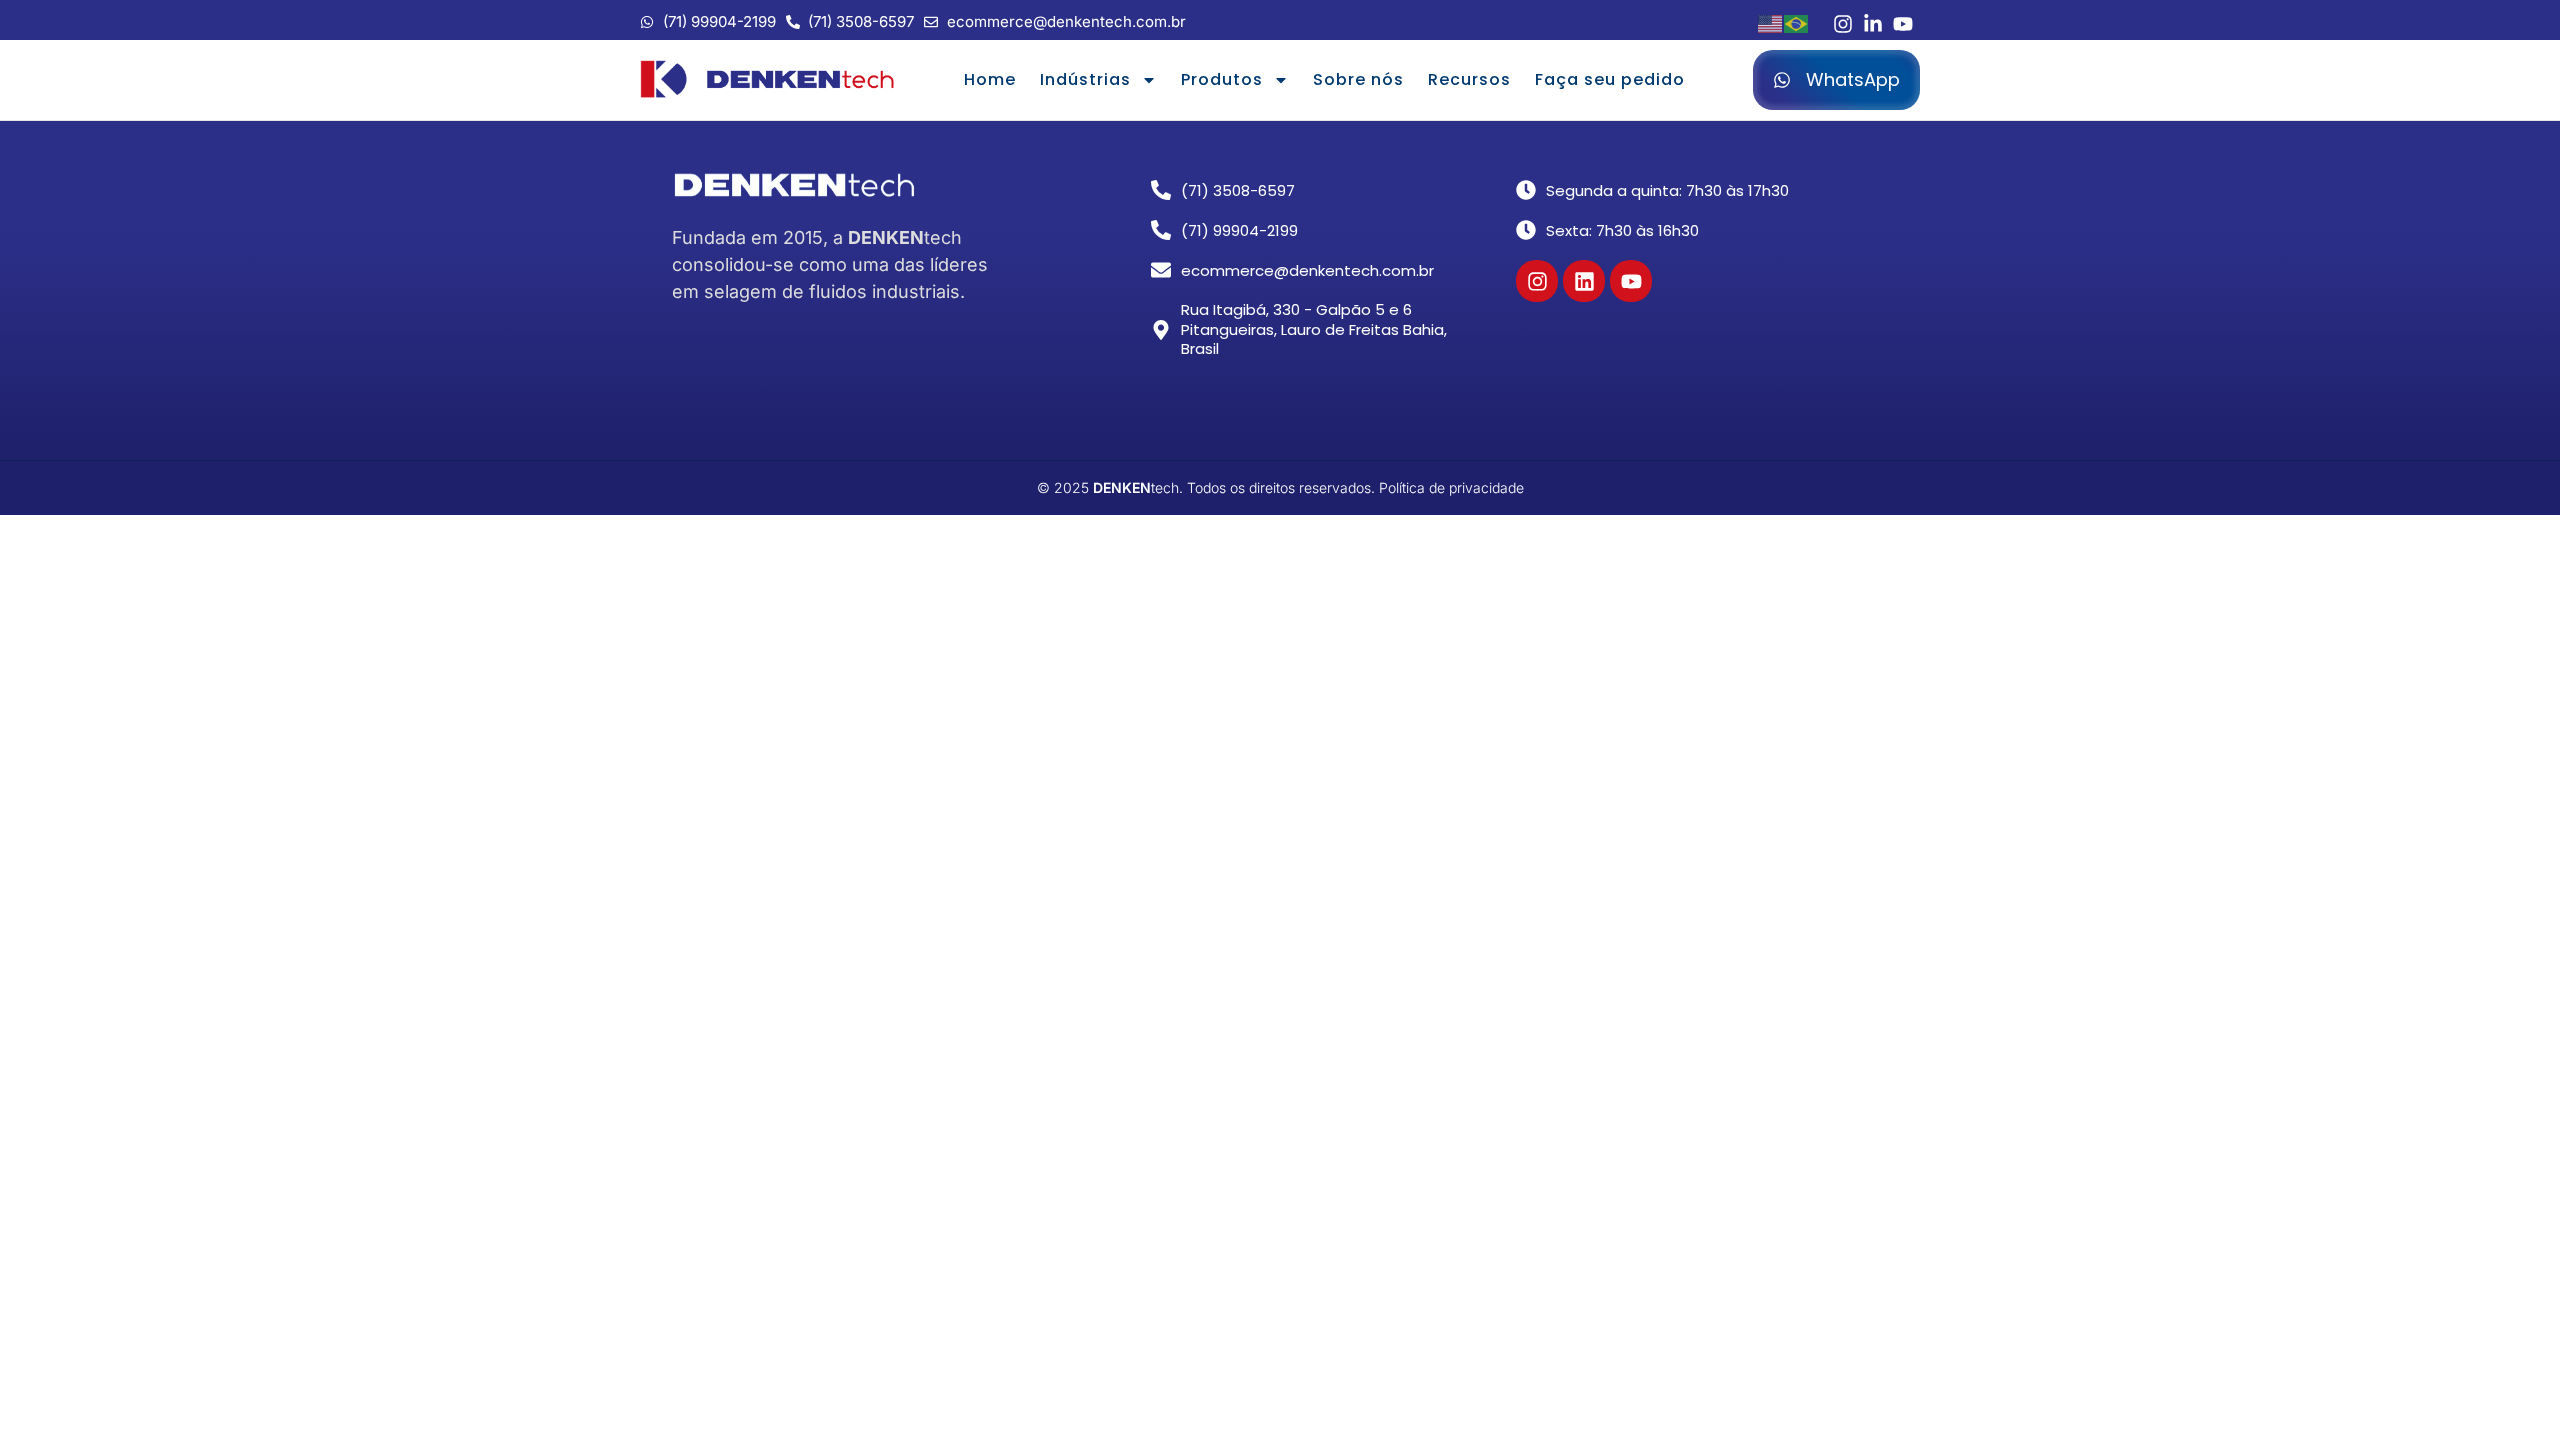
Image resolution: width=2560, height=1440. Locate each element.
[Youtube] (1631, 281)
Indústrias (1085, 79)
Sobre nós (1358, 79)
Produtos (1222, 79)
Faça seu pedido (1610, 79)
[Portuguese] (1797, 22)
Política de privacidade (1451, 487)
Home (990, 79)
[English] (1771, 22)
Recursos (1469, 79)
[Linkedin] (1584, 281)
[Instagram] (1537, 281)
